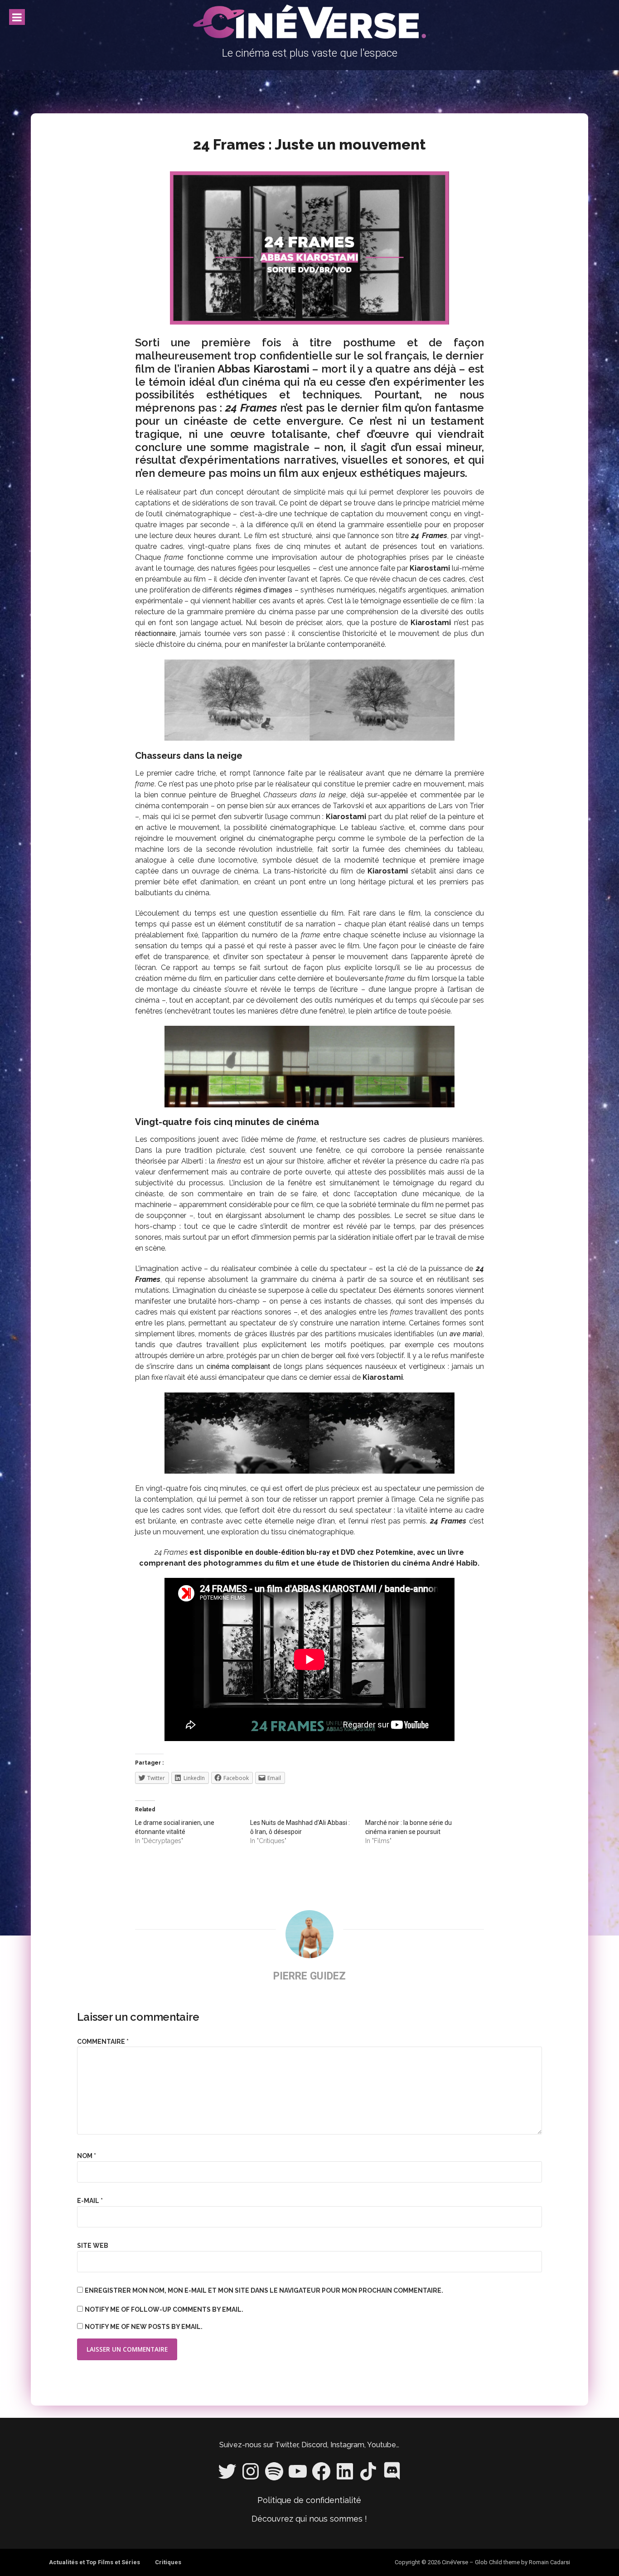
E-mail (90, 2201)
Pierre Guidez (309, 1976)
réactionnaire (155, 633)
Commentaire (103, 2042)
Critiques (168, 2562)
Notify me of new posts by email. (144, 2327)
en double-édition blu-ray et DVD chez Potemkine (329, 1552)
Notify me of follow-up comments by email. (164, 2309)
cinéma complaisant (239, 1366)
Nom (87, 2156)
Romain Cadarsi (549, 2562)
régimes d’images (264, 590)
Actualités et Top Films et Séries (94, 2562)
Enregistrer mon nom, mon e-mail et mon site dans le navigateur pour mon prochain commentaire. (264, 2290)
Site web (93, 2246)
